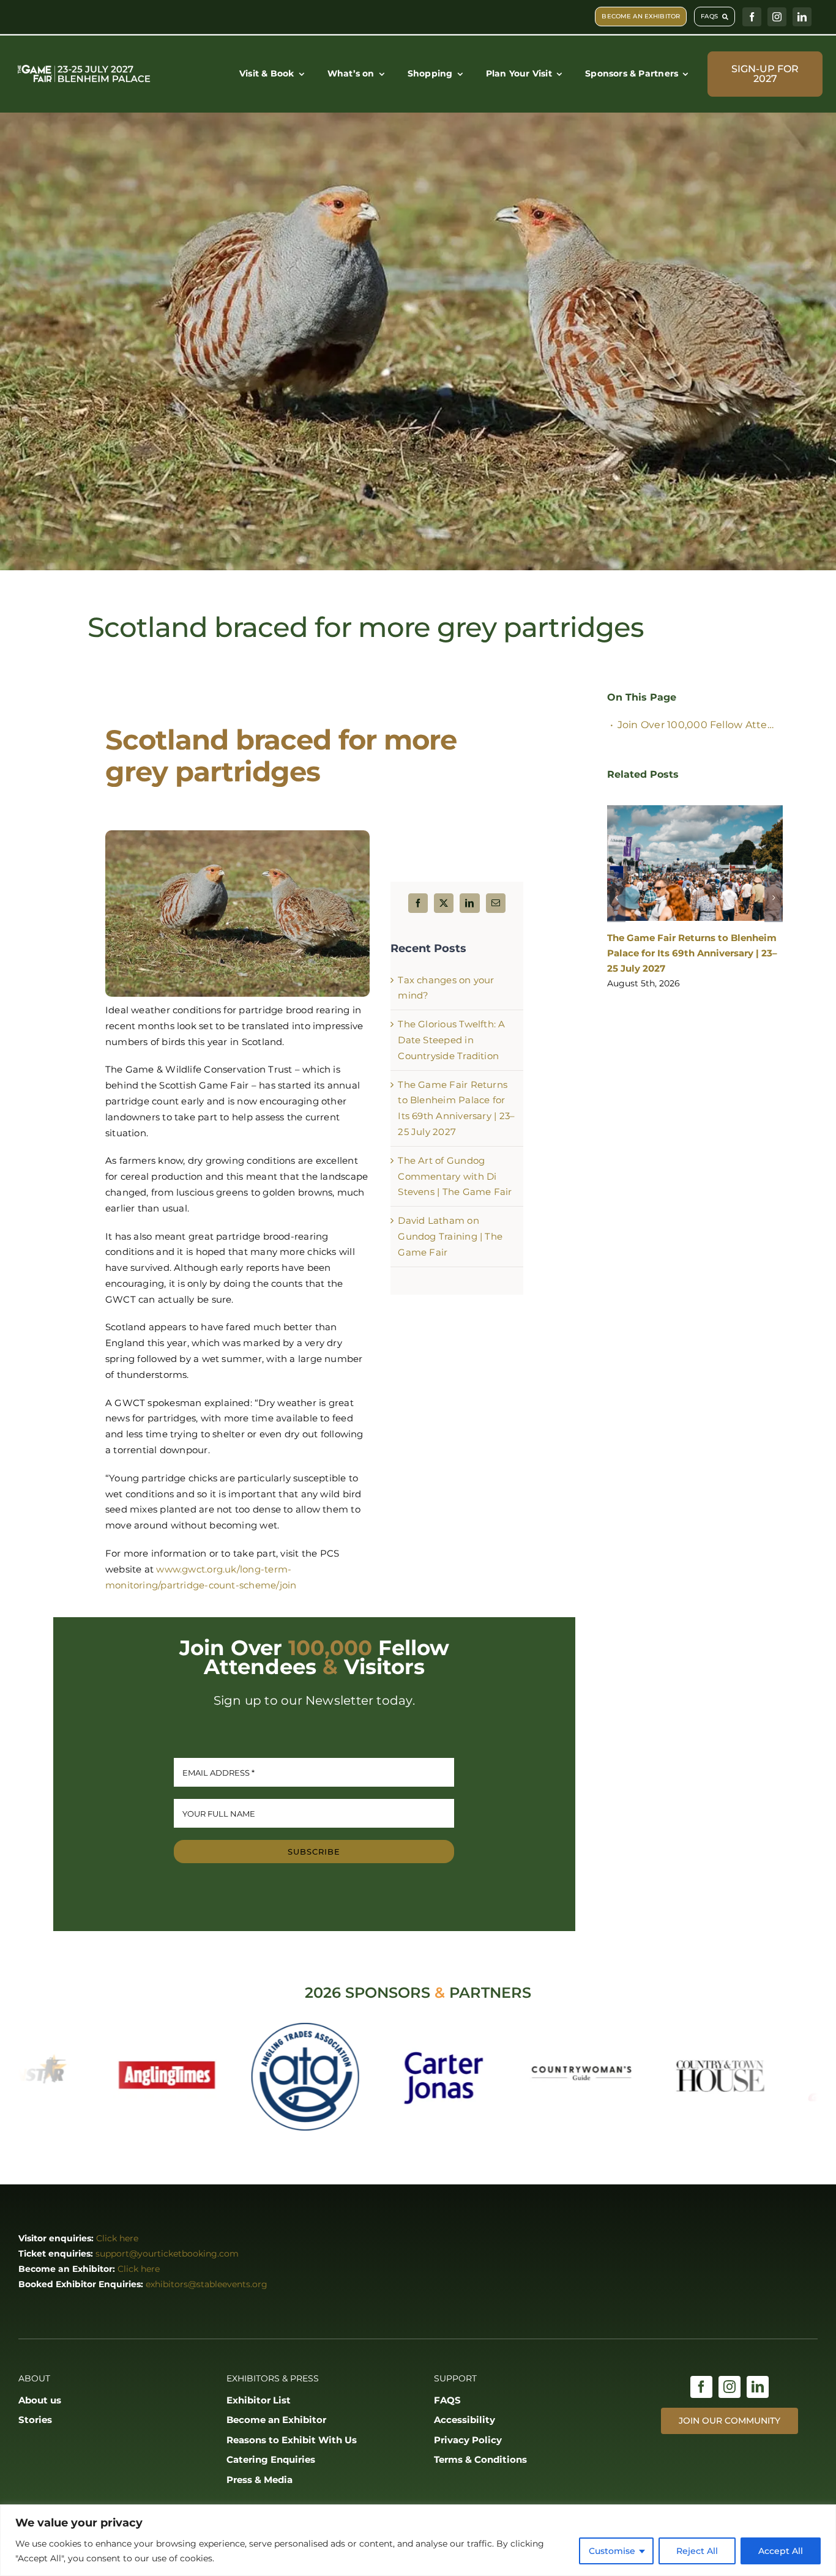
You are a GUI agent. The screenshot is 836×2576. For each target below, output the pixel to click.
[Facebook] (418, 903)
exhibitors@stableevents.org (207, 2284)
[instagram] (777, 17)
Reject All (697, 2551)
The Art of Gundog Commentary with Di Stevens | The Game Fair (455, 1176)
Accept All (781, 2551)
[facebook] (752, 17)
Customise (612, 2551)
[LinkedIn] (469, 903)
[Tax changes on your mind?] (695, 860)
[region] (418, 2540)
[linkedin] (802, 17)
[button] (616, 879)
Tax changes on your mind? (673, 932)
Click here (117, 2238)
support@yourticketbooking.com (167, 2254)
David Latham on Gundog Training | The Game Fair (450, 1236)
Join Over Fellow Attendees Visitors (700, 725)
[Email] (496, 903)
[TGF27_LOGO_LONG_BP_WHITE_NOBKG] (84, 67)
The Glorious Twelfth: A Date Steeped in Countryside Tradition (451, 1040)
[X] (444, 903)
